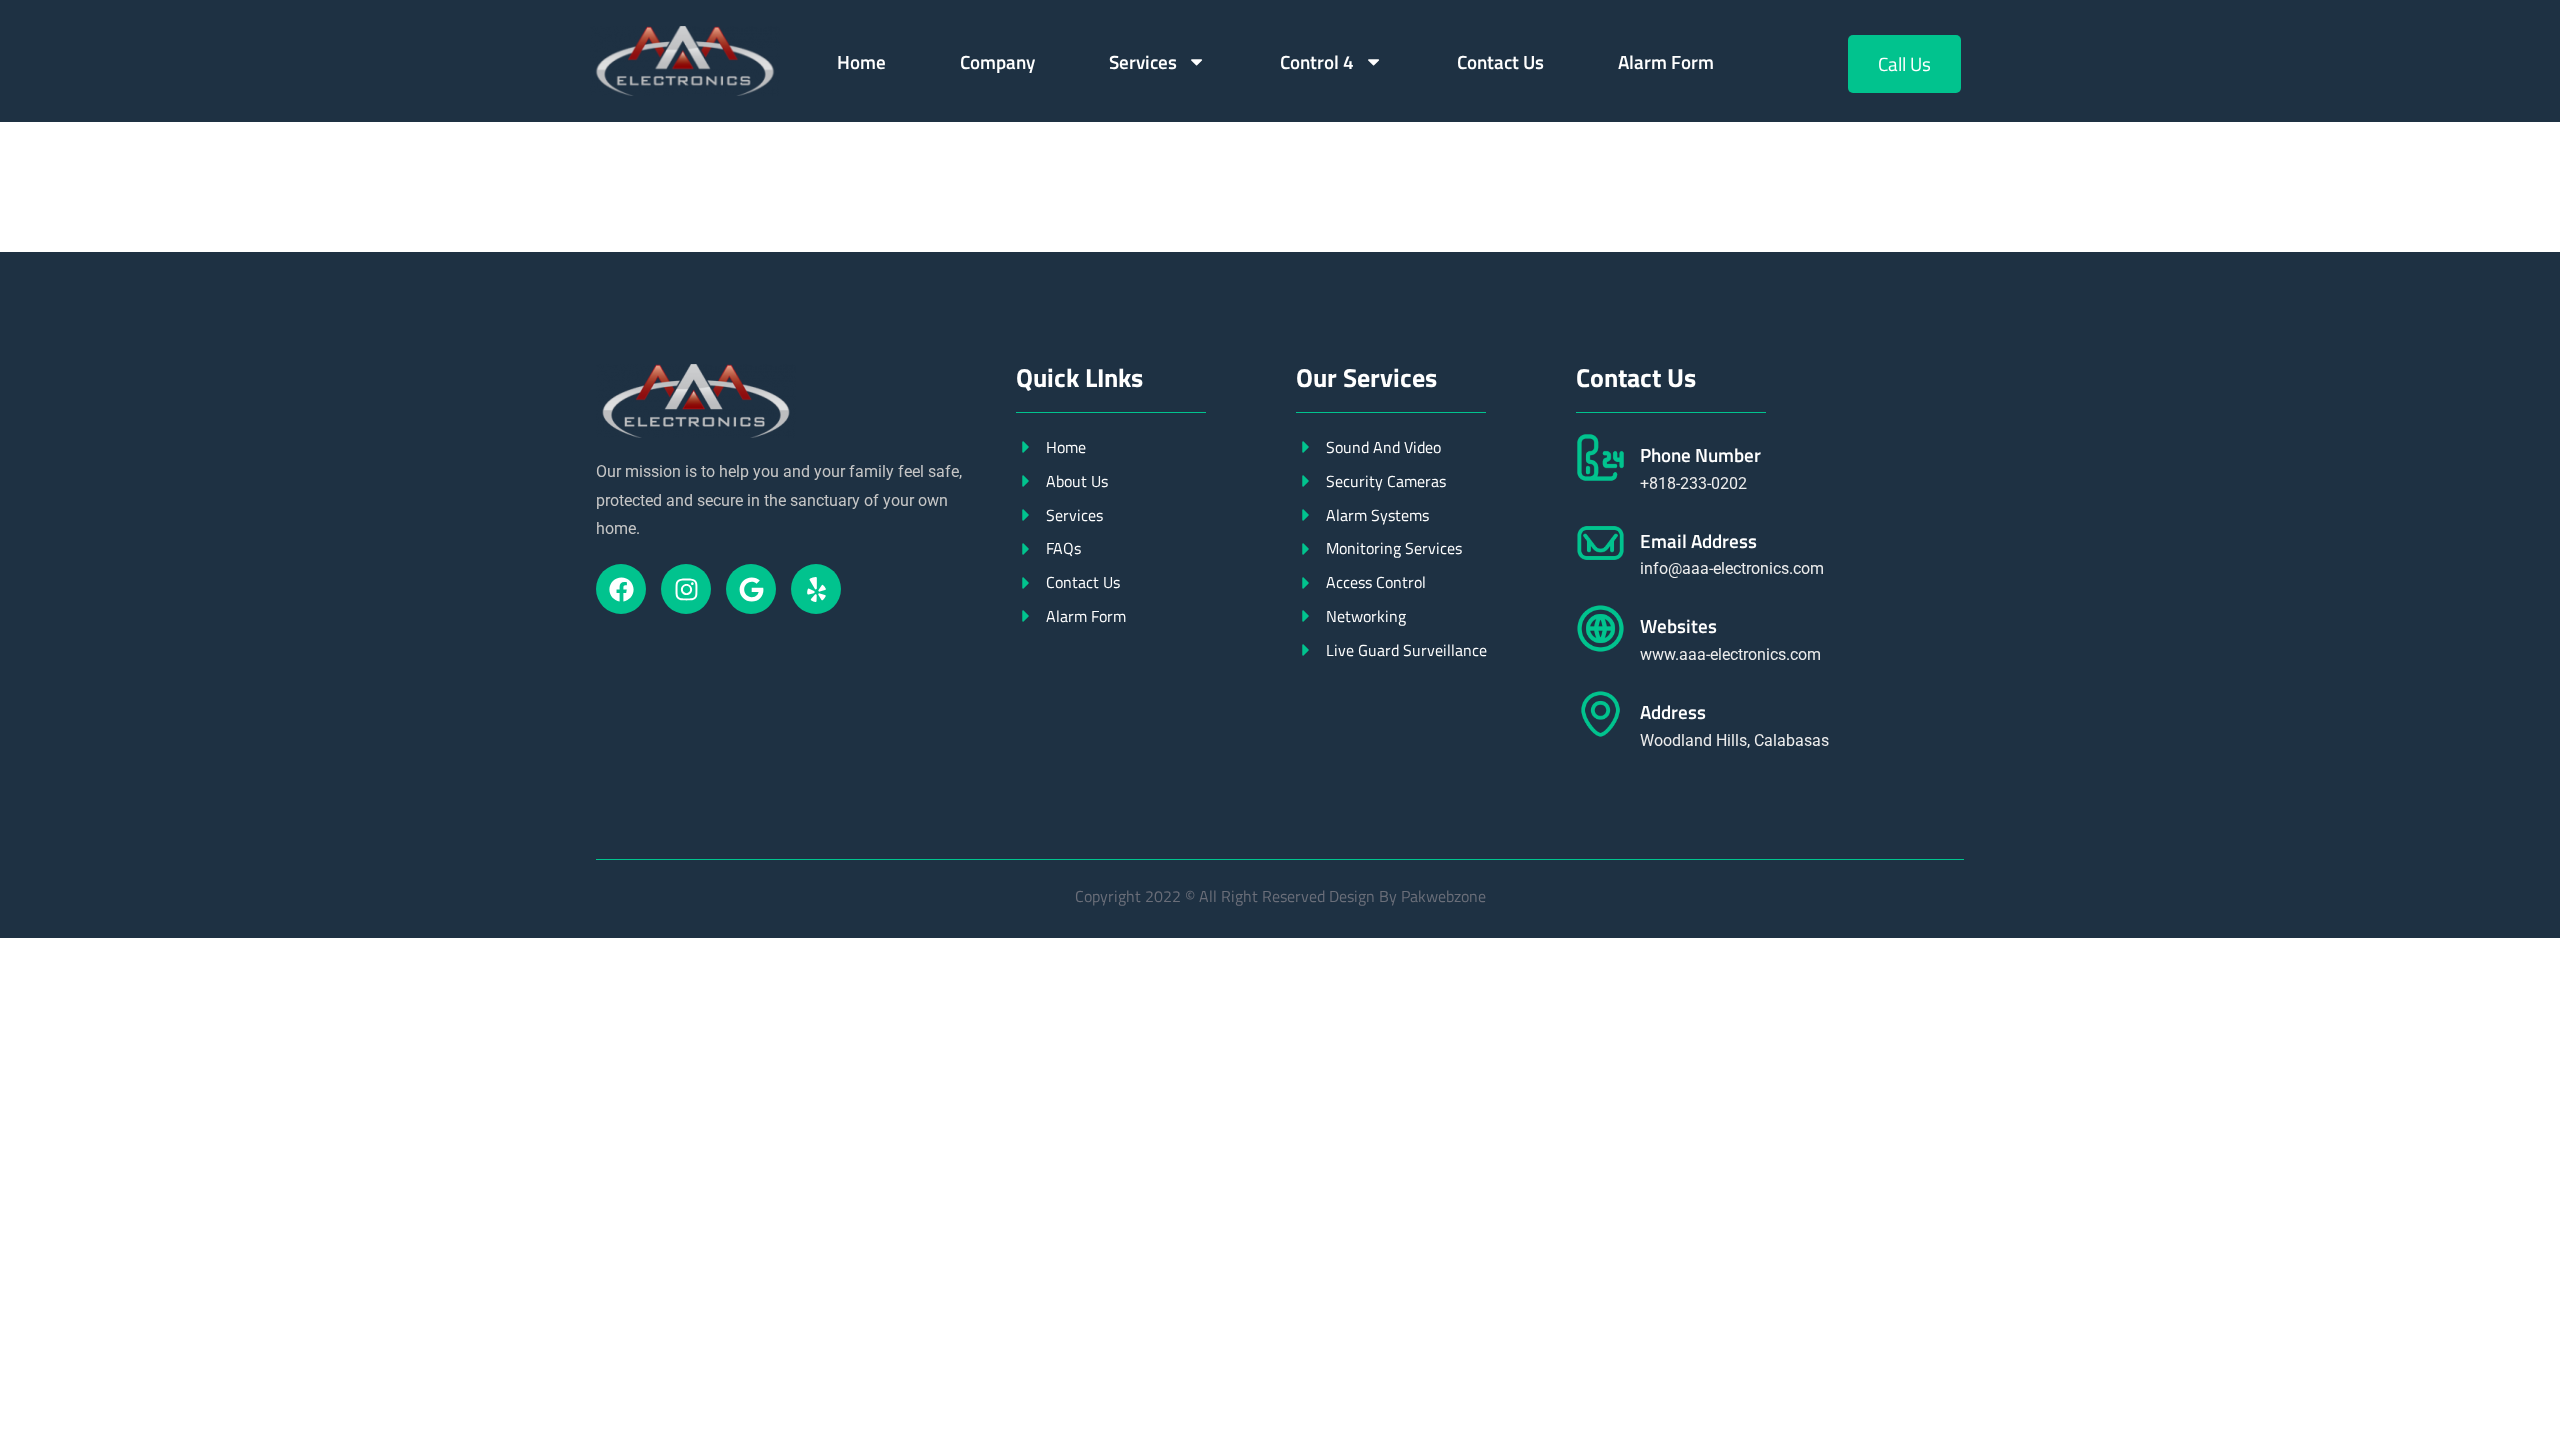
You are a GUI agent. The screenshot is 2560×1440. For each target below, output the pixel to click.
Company (997, 61)
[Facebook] (621, 589)
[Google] (751, 589)
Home (861, 61)
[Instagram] (686, 589)
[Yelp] (816, 589)
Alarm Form (1666, 61)
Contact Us (1500, 61)
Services (1143, 61)
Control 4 (1317, 61)
